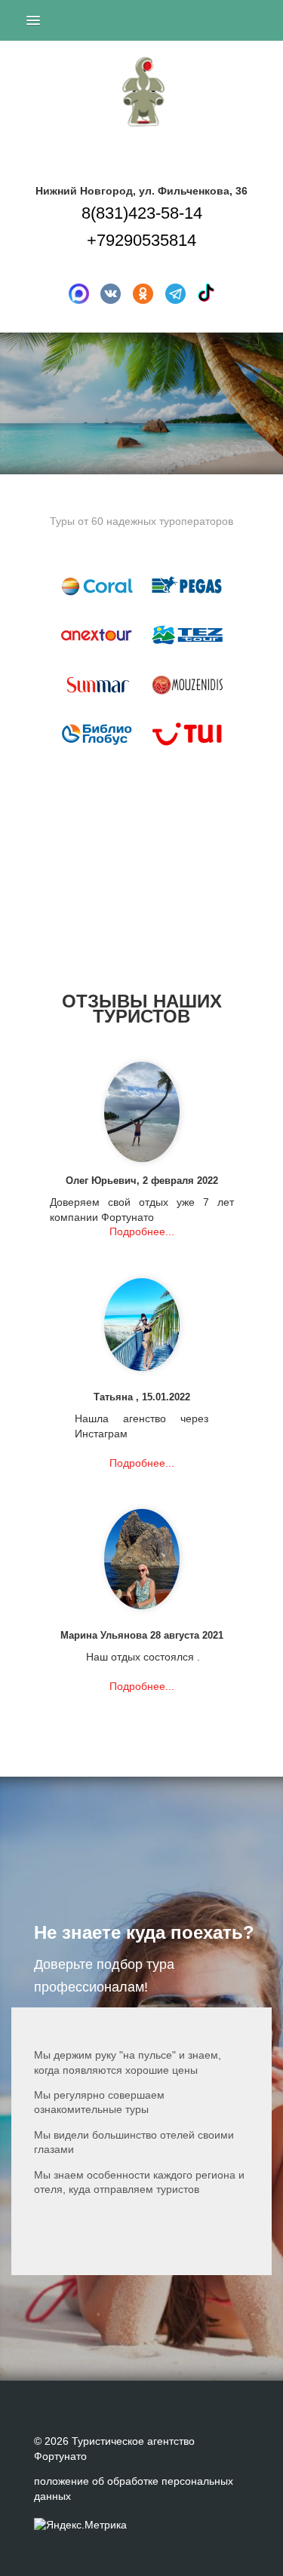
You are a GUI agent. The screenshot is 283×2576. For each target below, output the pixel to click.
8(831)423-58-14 (142, 213)
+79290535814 (141, 240)
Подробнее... (142, 1231)
